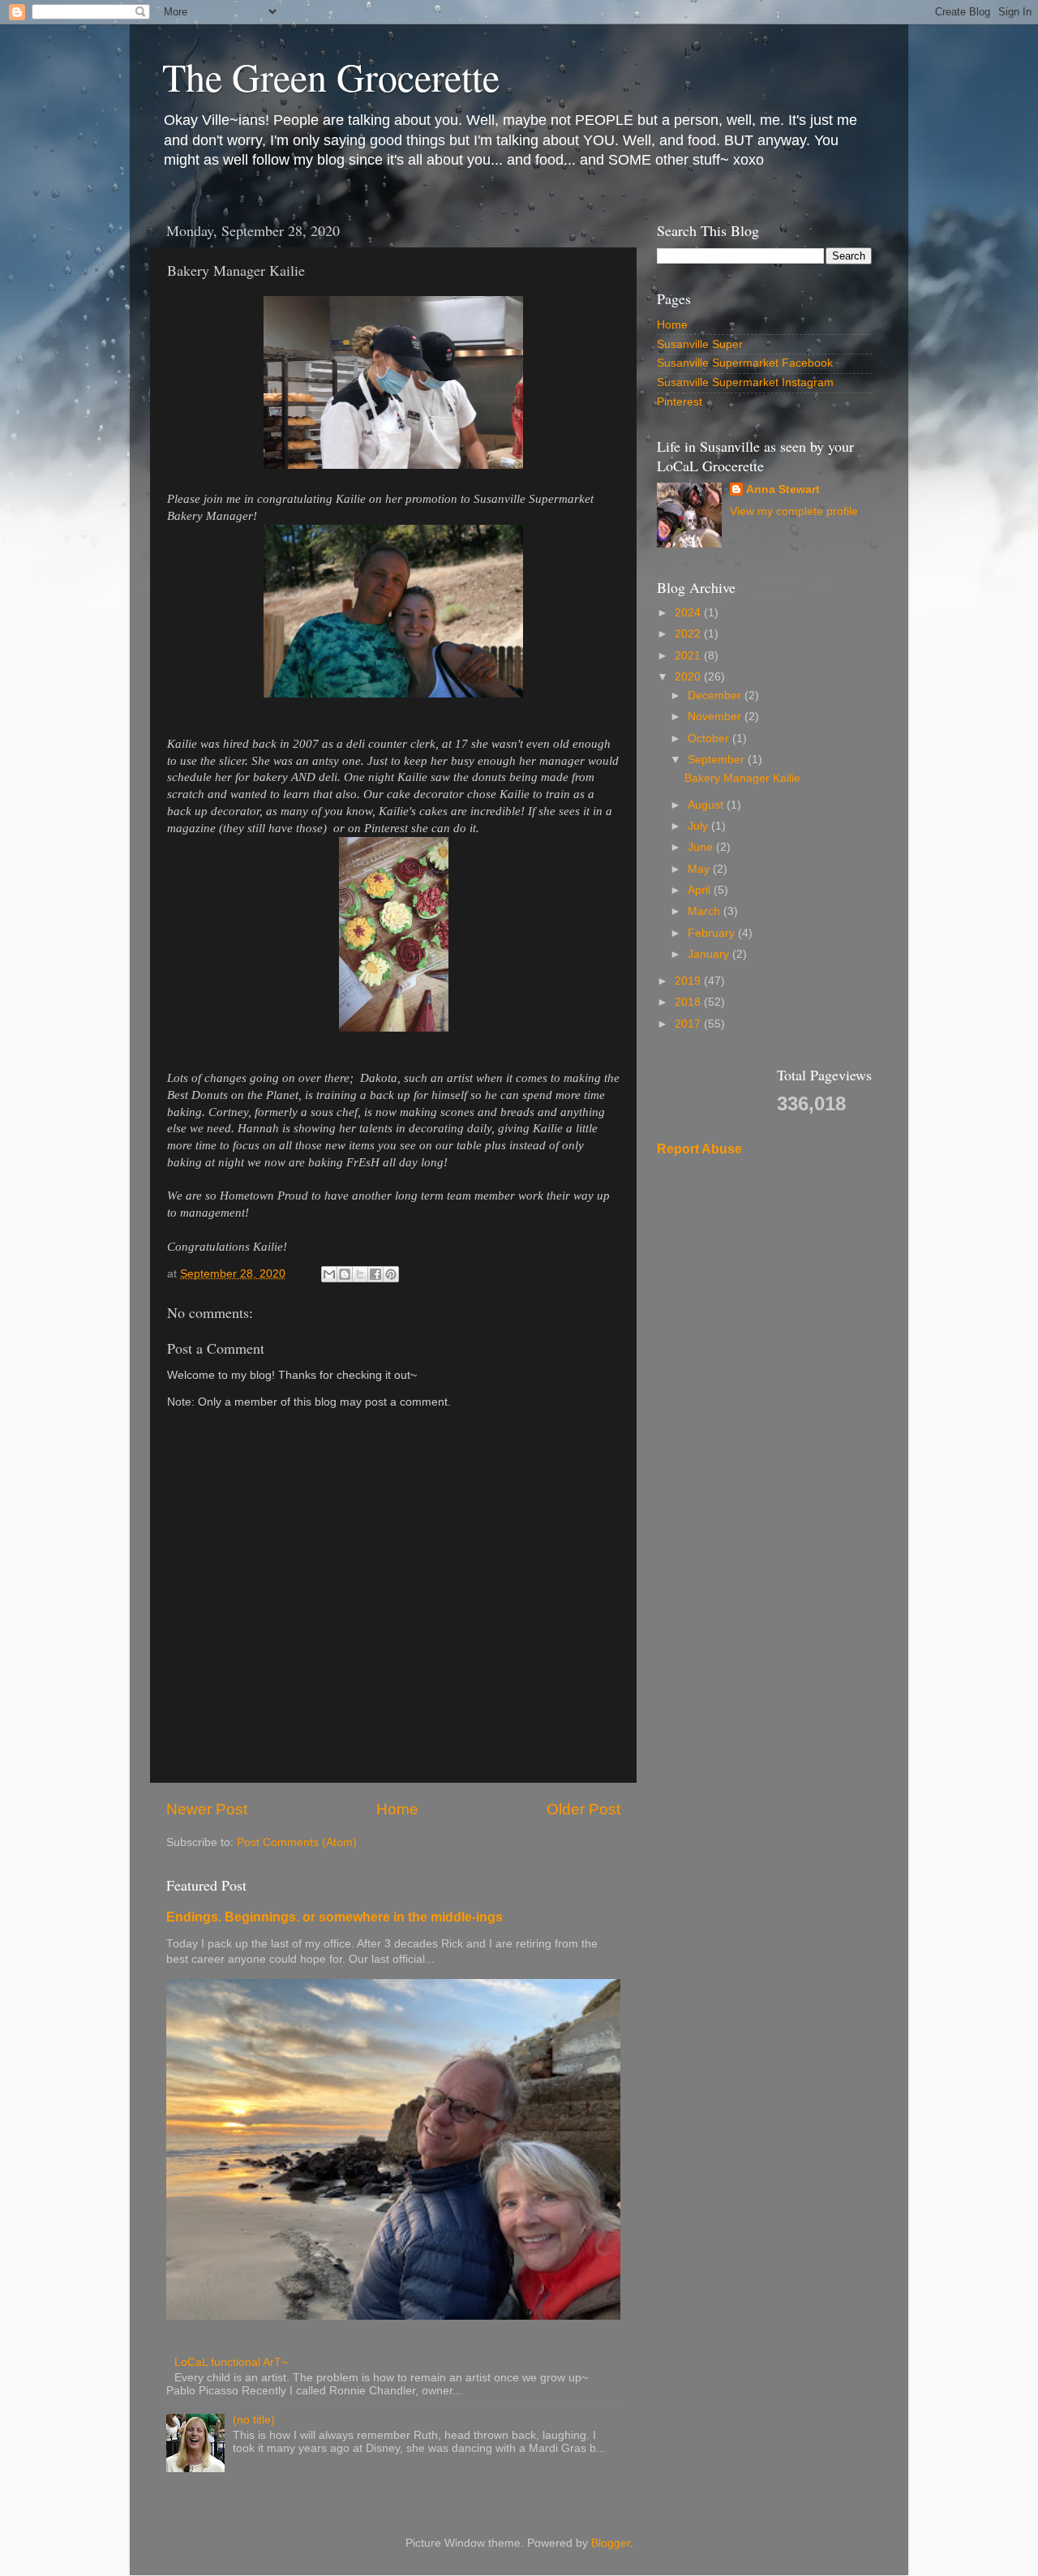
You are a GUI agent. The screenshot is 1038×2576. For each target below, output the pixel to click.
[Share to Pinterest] (391, 1274)
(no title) (254, 2420)
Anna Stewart (783, 489)
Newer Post (207, 1809)
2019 (689, 981)
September (718, 760)
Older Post (583, 1809)
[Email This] (329, 1274)
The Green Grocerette (331, 76)
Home (397, 1809)
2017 (689, 1024)
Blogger (611, 2543)
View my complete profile (794, 511)
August (707, 805)
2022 (689, 634)
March (706, 911)
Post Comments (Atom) (297, 1842)
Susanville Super (700, 344)
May (700, 869)
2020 (689, 677)
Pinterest (680, 402)
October (710, 738)
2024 (689, 613)
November (716, 717)
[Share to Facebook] (375, 1274)
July (699, 826)
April (701, 890)
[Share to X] (360, 1274)
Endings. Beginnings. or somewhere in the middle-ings (335, 1917)
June (702, 847)
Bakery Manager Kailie (742, 778)
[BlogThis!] (345, 1274)
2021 (689, 656)
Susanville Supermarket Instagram (745, 382)
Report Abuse (699, 1149)
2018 (689, 1002)
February (713, 933)
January (710, 954)
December (716, 696)
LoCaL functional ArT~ (231, 2362)
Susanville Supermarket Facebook (745, 363)
